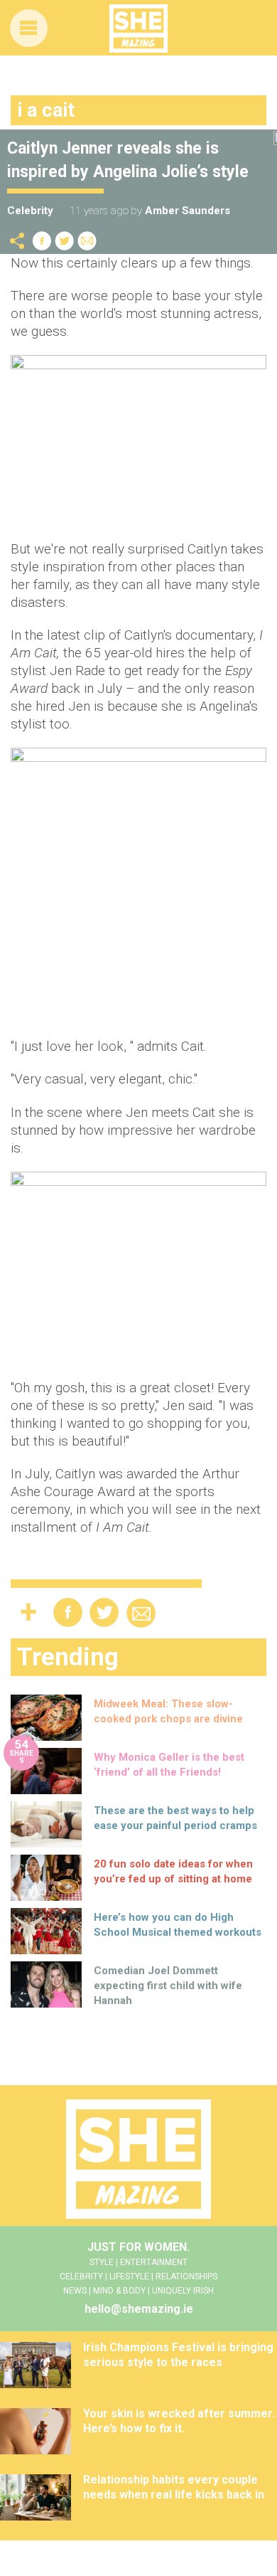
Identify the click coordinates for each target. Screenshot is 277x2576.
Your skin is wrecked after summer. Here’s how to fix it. (179, 2421)
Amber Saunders (188, 211)
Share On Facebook (42, 241)
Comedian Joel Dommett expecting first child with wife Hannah (168, 1986)
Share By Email (87, 241)
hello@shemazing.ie (139, 2309)
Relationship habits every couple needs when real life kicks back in (174, 2487)
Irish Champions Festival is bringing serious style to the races (178, 2355)
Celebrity (30, 211)
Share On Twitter (65, 241)
